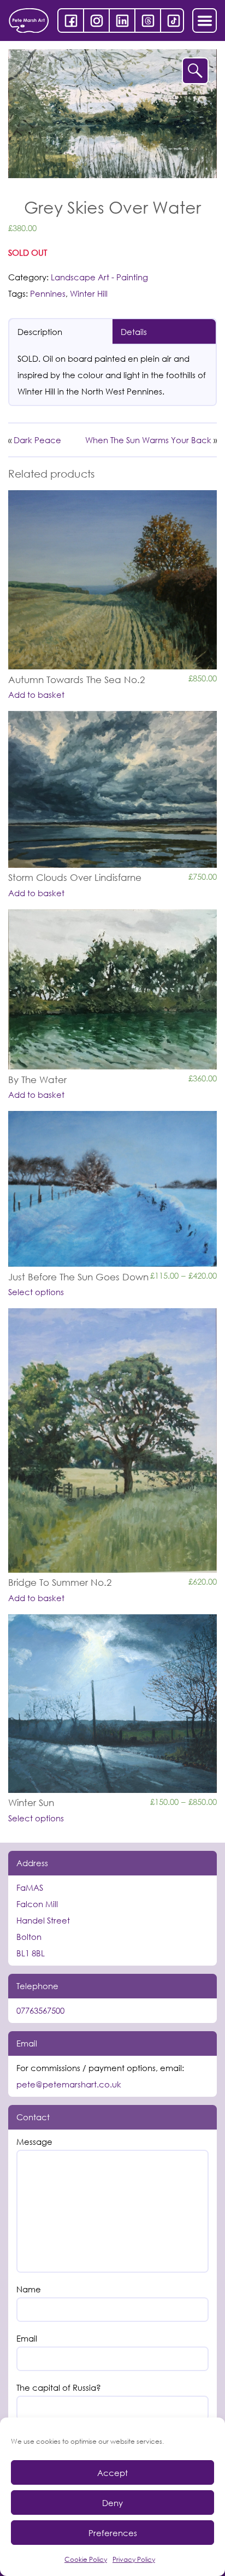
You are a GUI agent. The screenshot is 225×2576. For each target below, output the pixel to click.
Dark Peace (37, 440)
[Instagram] (96, 20)
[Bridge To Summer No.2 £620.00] (112, 1440)
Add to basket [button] (36, 695)
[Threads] (148, 20)
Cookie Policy (86, 2559)
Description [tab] (40, 332)
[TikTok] (173, 20)
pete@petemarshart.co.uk (69, 2084)
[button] (195, 71)
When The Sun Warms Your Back (148, 440)
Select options (36, 1292)
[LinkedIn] (122, 20)
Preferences (113, 2533)
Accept (112, 2473)
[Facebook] (71, 20)
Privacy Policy (134, 2559)
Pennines (48, 293)
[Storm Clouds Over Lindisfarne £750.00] (112, 789)
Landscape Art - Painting (99, 277)
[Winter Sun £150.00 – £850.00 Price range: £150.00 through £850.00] (112, 1704)
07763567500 (40, 2010)
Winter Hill (89, 293)
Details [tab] (134, 332)
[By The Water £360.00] (112, 989)
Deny (112, 2503)
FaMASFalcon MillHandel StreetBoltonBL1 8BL (43, 1920)
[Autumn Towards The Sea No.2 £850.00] (112, 580)
